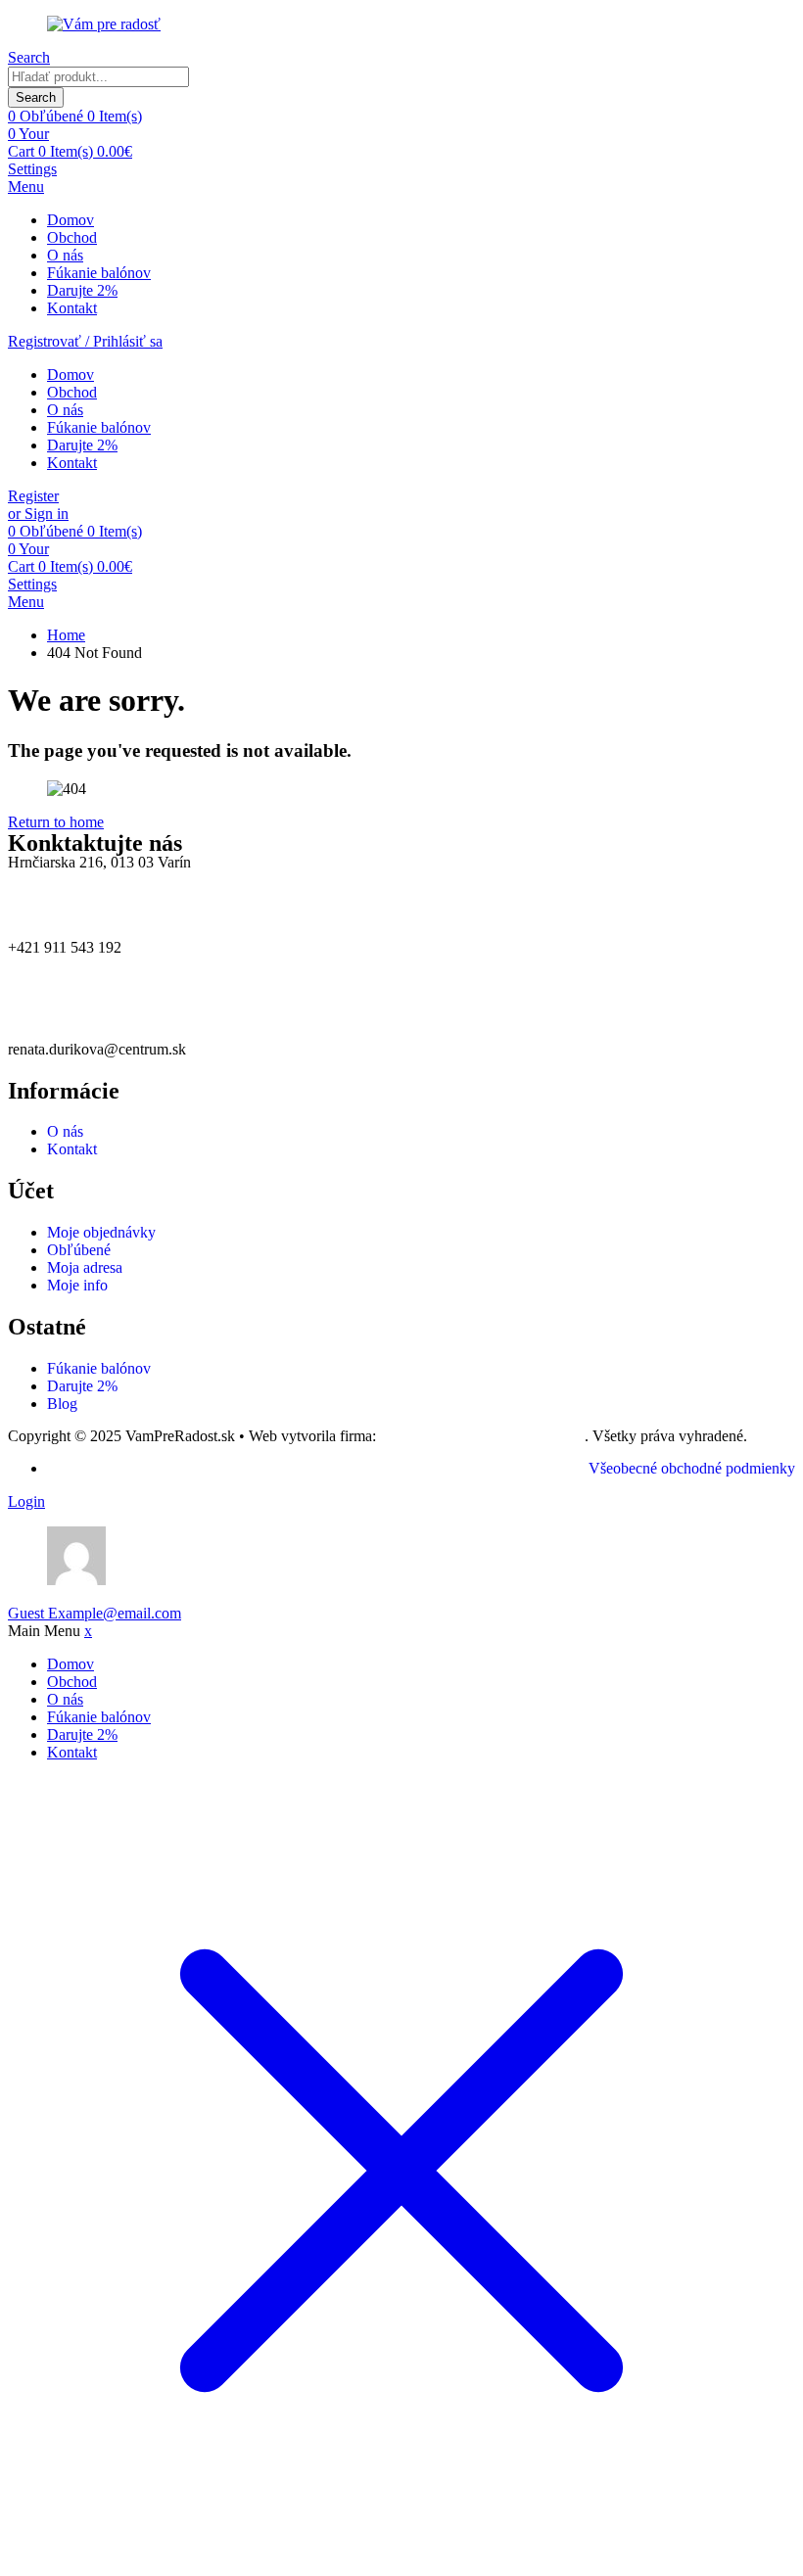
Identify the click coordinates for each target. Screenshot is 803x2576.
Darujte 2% (82, 290)
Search (36, 97)
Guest (94, 1613)
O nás (65, 255)
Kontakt (72, 308)
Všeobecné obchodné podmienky (692, 1468)
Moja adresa (85, 1267)
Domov (71, 220)
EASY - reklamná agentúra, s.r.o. (482, 1436)
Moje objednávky (101, 1232)
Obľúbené (79, 1250)
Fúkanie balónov (99, 273)
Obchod (72, 237)
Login (26, 1501)
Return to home (56, 822)
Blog (62, 1404)
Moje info (77, 1285)
